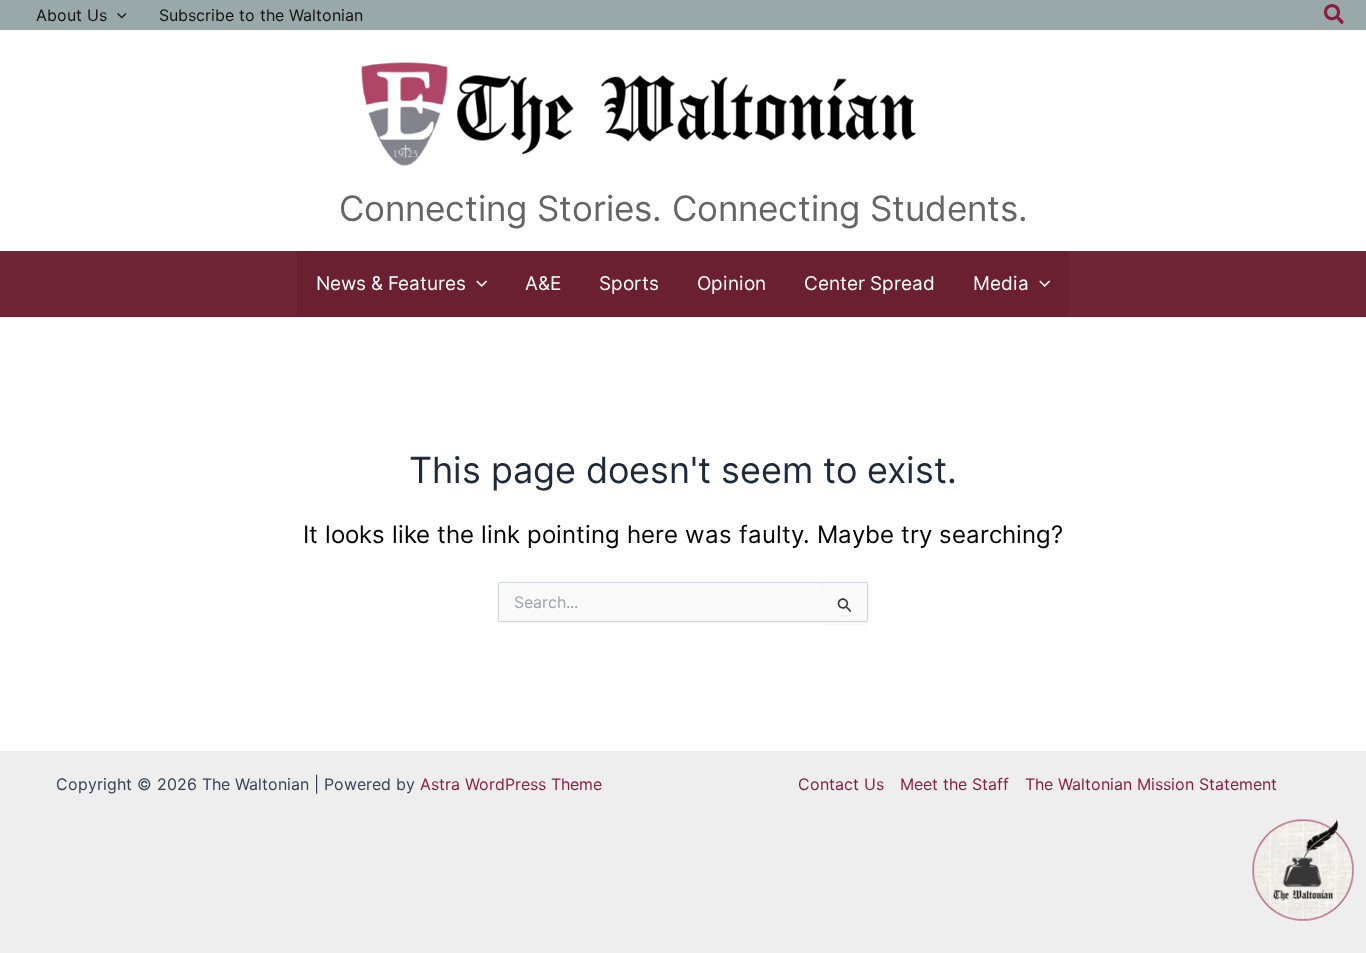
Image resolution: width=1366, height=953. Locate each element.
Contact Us (841, 784)
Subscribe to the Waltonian (261, 15)
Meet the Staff (954, 784)
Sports (629, 283)
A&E (543, 283)
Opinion (731, 283)
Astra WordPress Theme (511, 784)
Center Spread (869, 283)
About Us (71, 15)
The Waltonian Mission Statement (1151, 784)
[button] (117, 15)
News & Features (391, 283)
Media (1001, 283)
